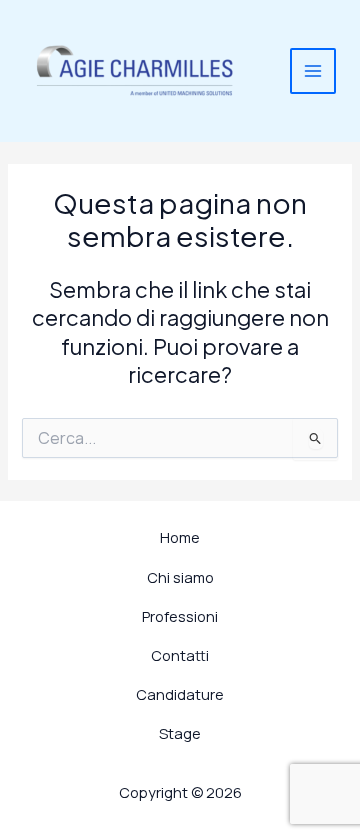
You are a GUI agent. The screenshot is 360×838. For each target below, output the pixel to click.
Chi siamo (180, 577)
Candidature (180, 694)
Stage (180, 733)
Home (180, 537)
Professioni (180, 616)
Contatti (180, 655)
